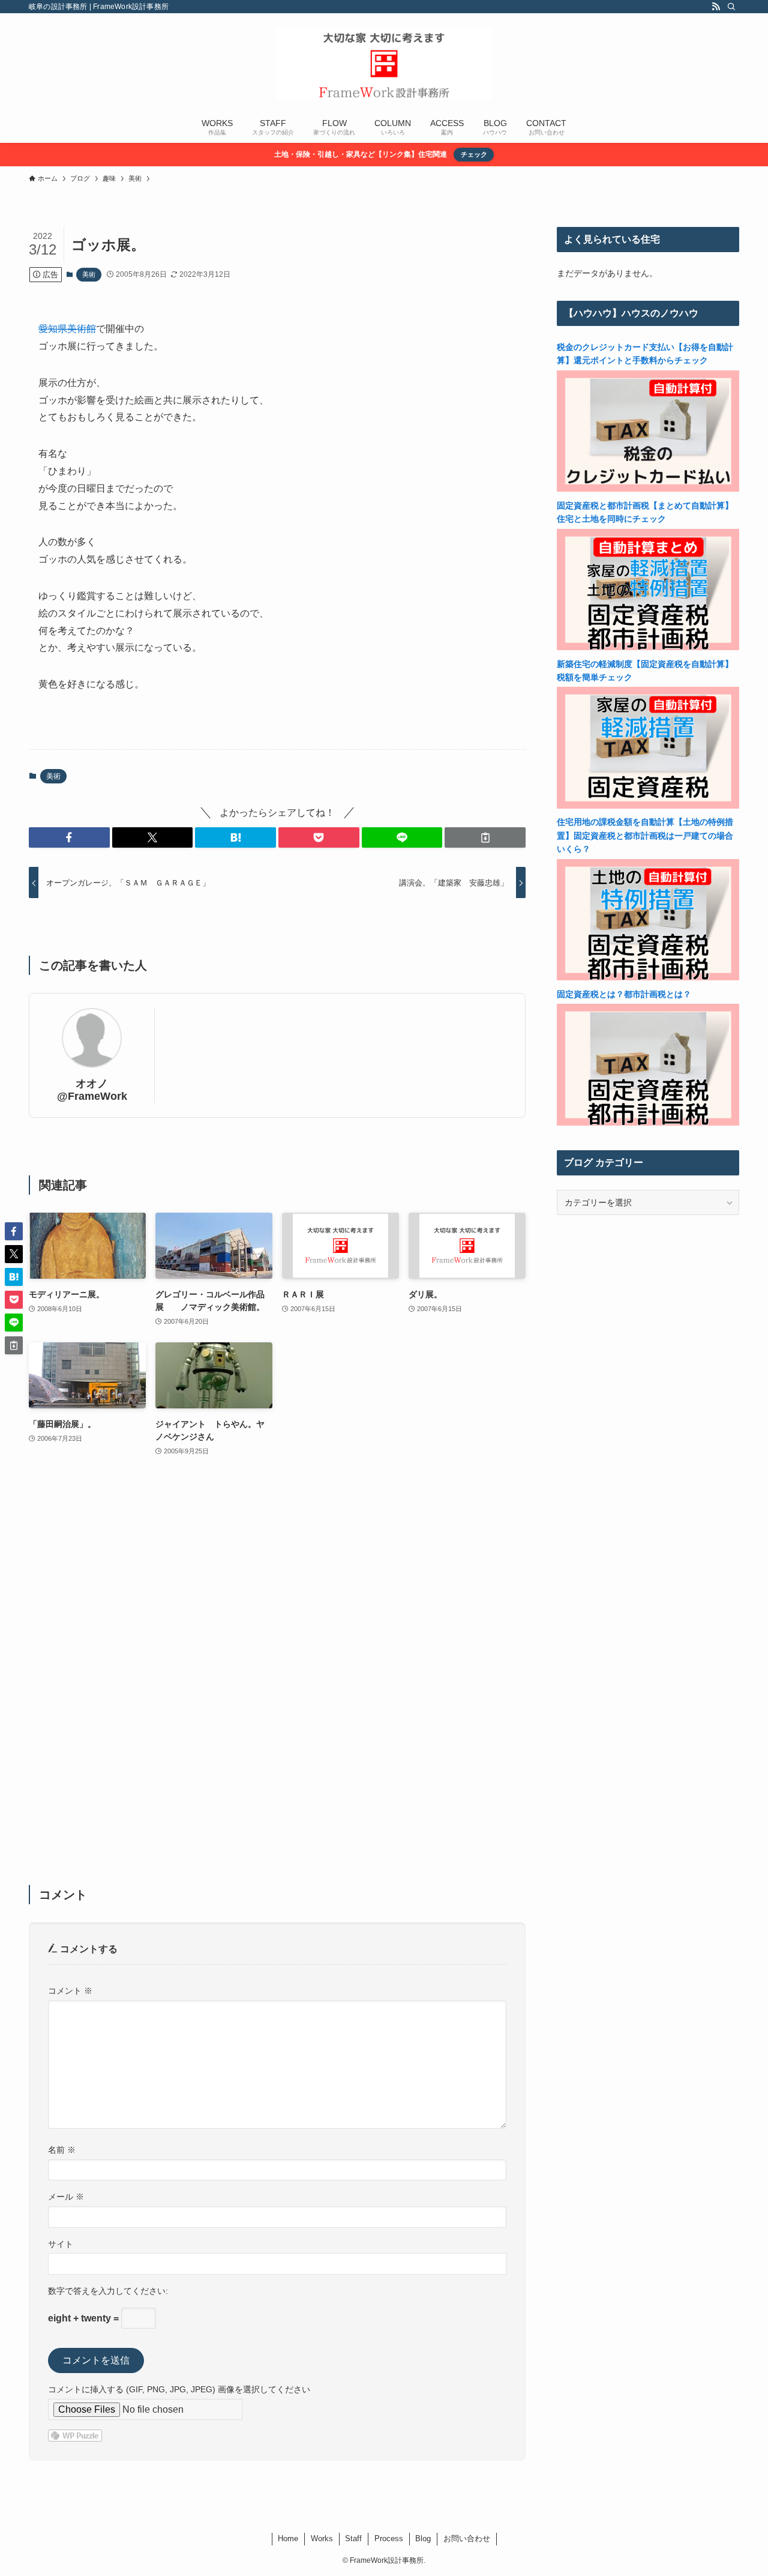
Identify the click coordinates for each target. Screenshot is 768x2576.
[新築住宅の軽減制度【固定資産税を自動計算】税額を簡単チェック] (648, 806)
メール (66, 2197)
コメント (70, 1991)
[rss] (716, 7)
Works (322, 2538)
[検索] (731, 7)
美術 (89, 274)
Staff (353, 2538)
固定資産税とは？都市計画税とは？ (624, 994)
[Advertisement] (277, 1679)
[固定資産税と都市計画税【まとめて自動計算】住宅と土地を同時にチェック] (648, 647)
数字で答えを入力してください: (108, 2291)
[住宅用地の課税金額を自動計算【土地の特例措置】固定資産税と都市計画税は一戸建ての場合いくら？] (648, 977)
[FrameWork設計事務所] (384, 64)
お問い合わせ (467, 2538)
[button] (69, 837)
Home (288, 2538)
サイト (61, 2244)
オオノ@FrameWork (92, 1090)
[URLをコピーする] (485, 837)
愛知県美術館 (67, 329)
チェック (474, 154)
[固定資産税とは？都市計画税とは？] (648, 1123)
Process (389, 2538)
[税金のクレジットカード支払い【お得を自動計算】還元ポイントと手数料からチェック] (648, 489)
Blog (423, 2538)
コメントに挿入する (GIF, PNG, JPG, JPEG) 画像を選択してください (179, 2389)
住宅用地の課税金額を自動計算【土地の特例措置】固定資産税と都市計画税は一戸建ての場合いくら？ (645, 835)
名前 (62, 2150)
